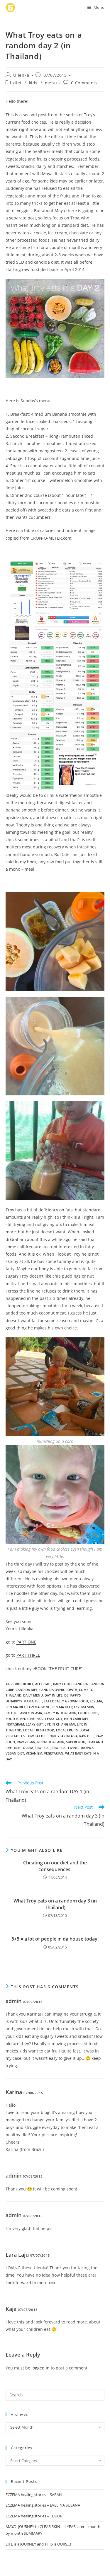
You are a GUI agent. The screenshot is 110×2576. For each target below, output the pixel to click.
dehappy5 (72, 1695)
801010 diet (24, 1684)
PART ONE (26, 1642)
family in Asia (30, 1713)
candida (81, 1684)
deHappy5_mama (20, 1701)
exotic (11, 1713)
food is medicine (20, 1719)
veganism (34, 1753)
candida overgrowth (58, 1690)
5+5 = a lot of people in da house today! (55, 1939)
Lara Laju (17, 2255)
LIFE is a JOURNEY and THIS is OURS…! (38, 2544)
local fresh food (39, 1730)
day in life (54, 1695)
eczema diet (16, 1707)
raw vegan (26, 1742)
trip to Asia (23, 1748)
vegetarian (54, 1753)
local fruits (67, 1730)
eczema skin (84, 1707)
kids (33, 83)
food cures (88, 1713)
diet (17, 83)
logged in (40, 2368)
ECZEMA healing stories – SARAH (34, 2495)
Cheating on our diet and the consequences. (55, 1866)
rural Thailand (51, 1742)
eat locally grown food (66, 1701)
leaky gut (34, 1724)
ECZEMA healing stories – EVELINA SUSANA (43, 2505)
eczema (96, 1701)
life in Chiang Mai (60, 1724)
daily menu (33, 1695)
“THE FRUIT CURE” (65, 1669)
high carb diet (76, 1719)
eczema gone (39, 1707)
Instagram (15, 1724)
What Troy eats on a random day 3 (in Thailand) (55, 1904)
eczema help (62, 1707)
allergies (43, 1684)
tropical (43, 1748)
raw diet (87, 1736)
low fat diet (37, 1736)
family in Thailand (60, 1713)
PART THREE (28, 1655)
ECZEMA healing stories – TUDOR (34, 2516)
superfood (76, 1742)
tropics (87, 1748)
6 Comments (84, 83)
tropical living (65, 1748)
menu (51, 83)
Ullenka (21, 75)
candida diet (27, 1690)
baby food (62, 1684)
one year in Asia (64, 1736)
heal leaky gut (49, 1719)
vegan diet (15, 1753)
